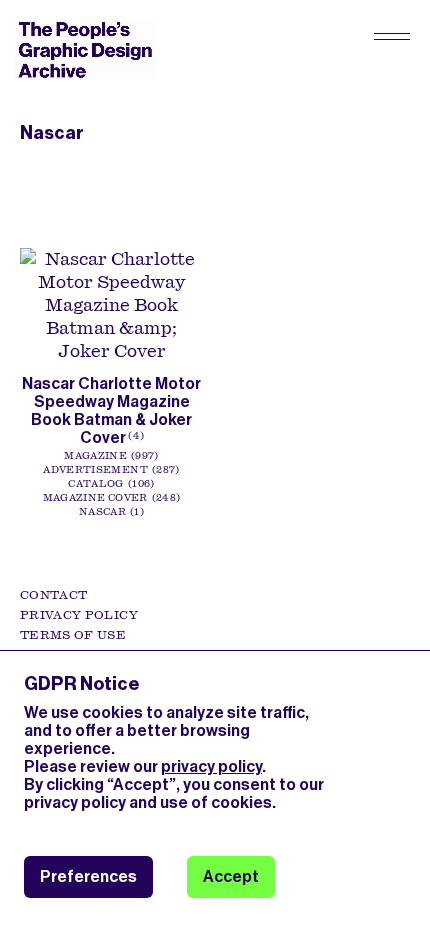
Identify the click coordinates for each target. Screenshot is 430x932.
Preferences (88, 876)
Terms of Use (73, 635)
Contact (53, 595)
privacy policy (211, 766)
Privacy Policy (79, 615)
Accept (231, 876)
